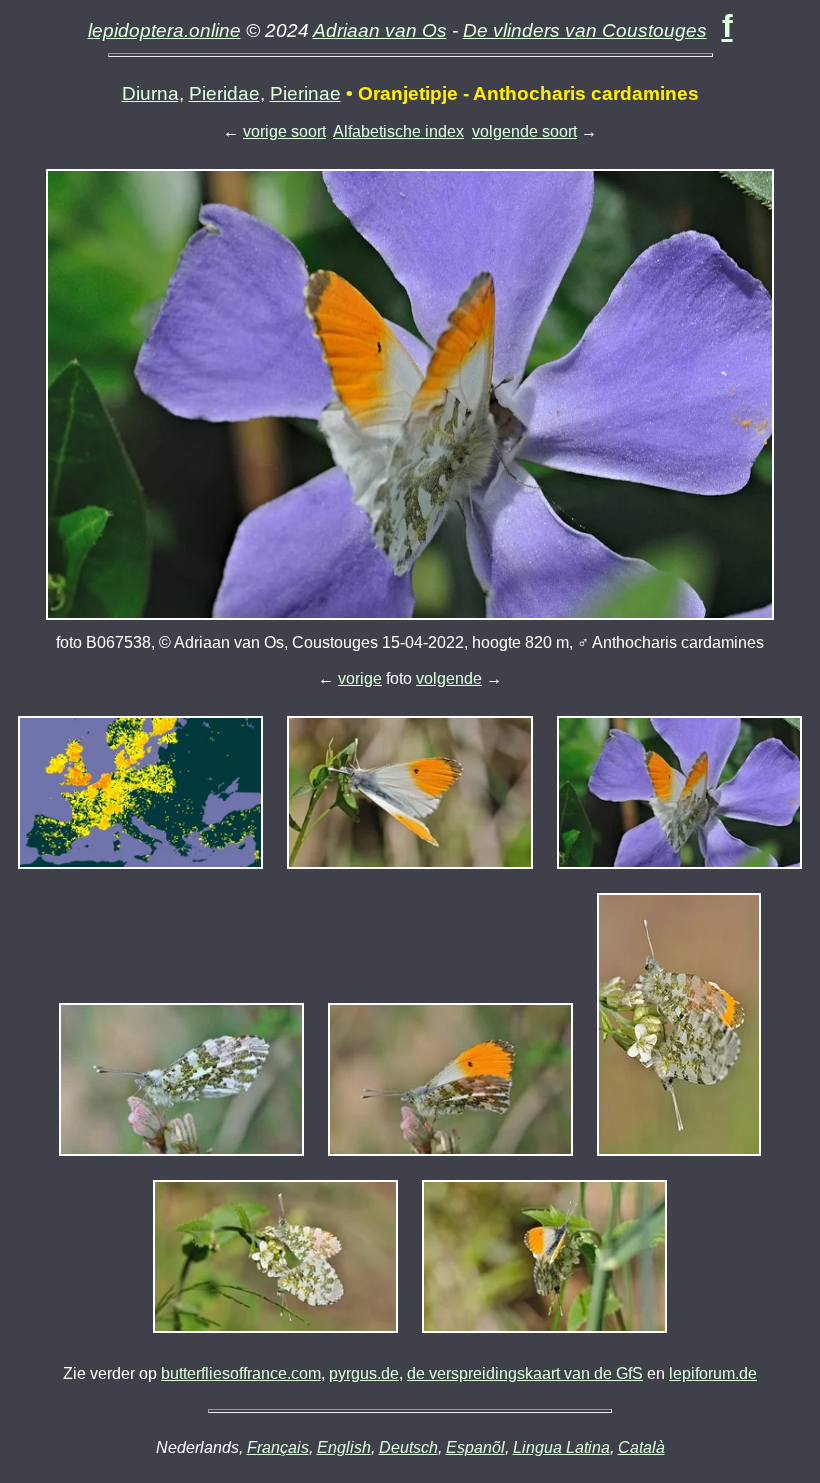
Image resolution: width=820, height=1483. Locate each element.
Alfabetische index (398, 131)
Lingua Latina (561, 1447)
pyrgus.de (364, 1373)
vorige (360, 678)
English (344, 1447)
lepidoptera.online (164, 30)
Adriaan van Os (380, 30)
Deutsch (408, 1447)
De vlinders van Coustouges (585, 30)
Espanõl (475, 1447)
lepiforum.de (713, 1373)
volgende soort (524, 131)
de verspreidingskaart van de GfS (525, 1373)
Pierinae (305, 93)
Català (641, 1447)
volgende (449, 678)
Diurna (150, 93)
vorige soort (284, 131)
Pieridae (224, 93)
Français (278, 1447)
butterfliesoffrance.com (241, 1373)
